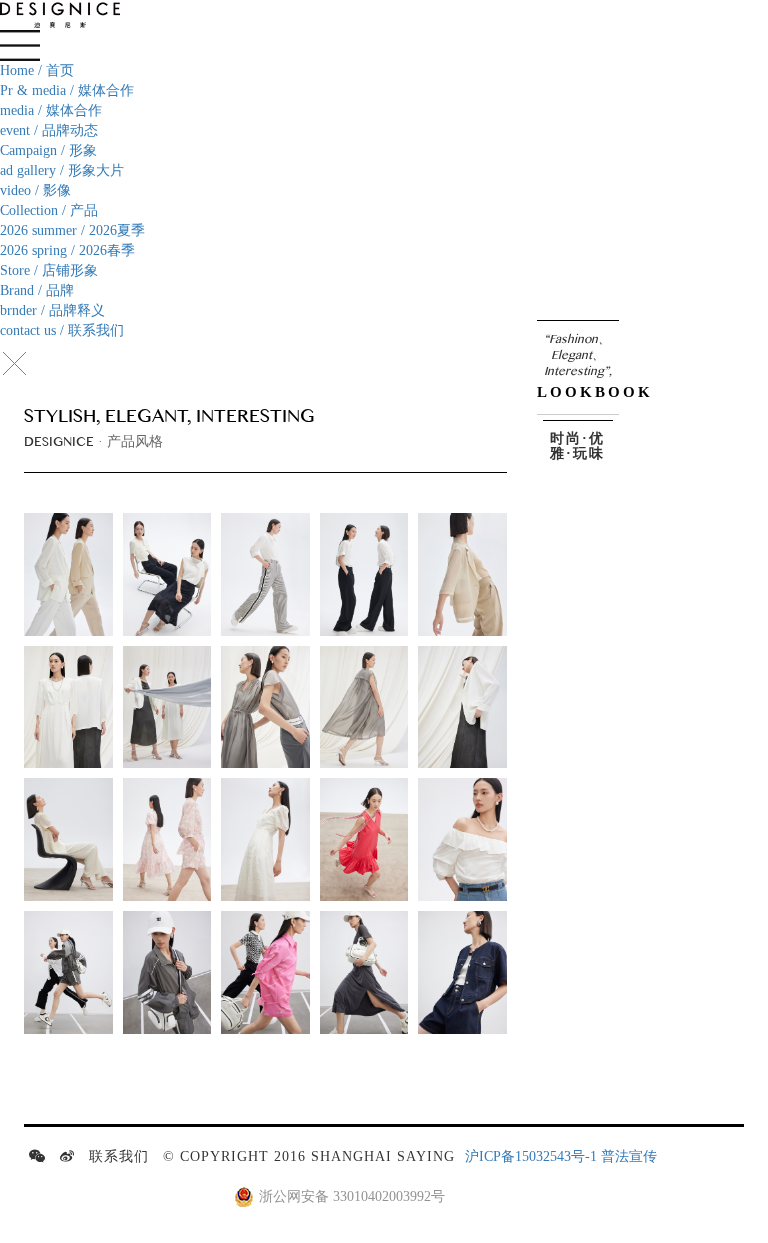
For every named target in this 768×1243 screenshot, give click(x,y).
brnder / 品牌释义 (52, 310)
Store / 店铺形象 (49, 270)
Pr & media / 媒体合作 (67, 90)
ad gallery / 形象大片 (62, 170)
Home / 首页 (37, 70)
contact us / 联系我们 (62, 330)
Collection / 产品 (49, 210)
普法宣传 (629, 1156)
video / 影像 (35, 190)
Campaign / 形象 (48, 150)
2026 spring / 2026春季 (67, 250)
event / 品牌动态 (49, 130)
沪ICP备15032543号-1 (531, 1156)
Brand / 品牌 (37, 290)
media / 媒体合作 (51, 110)
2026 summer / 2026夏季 (72, 230)
